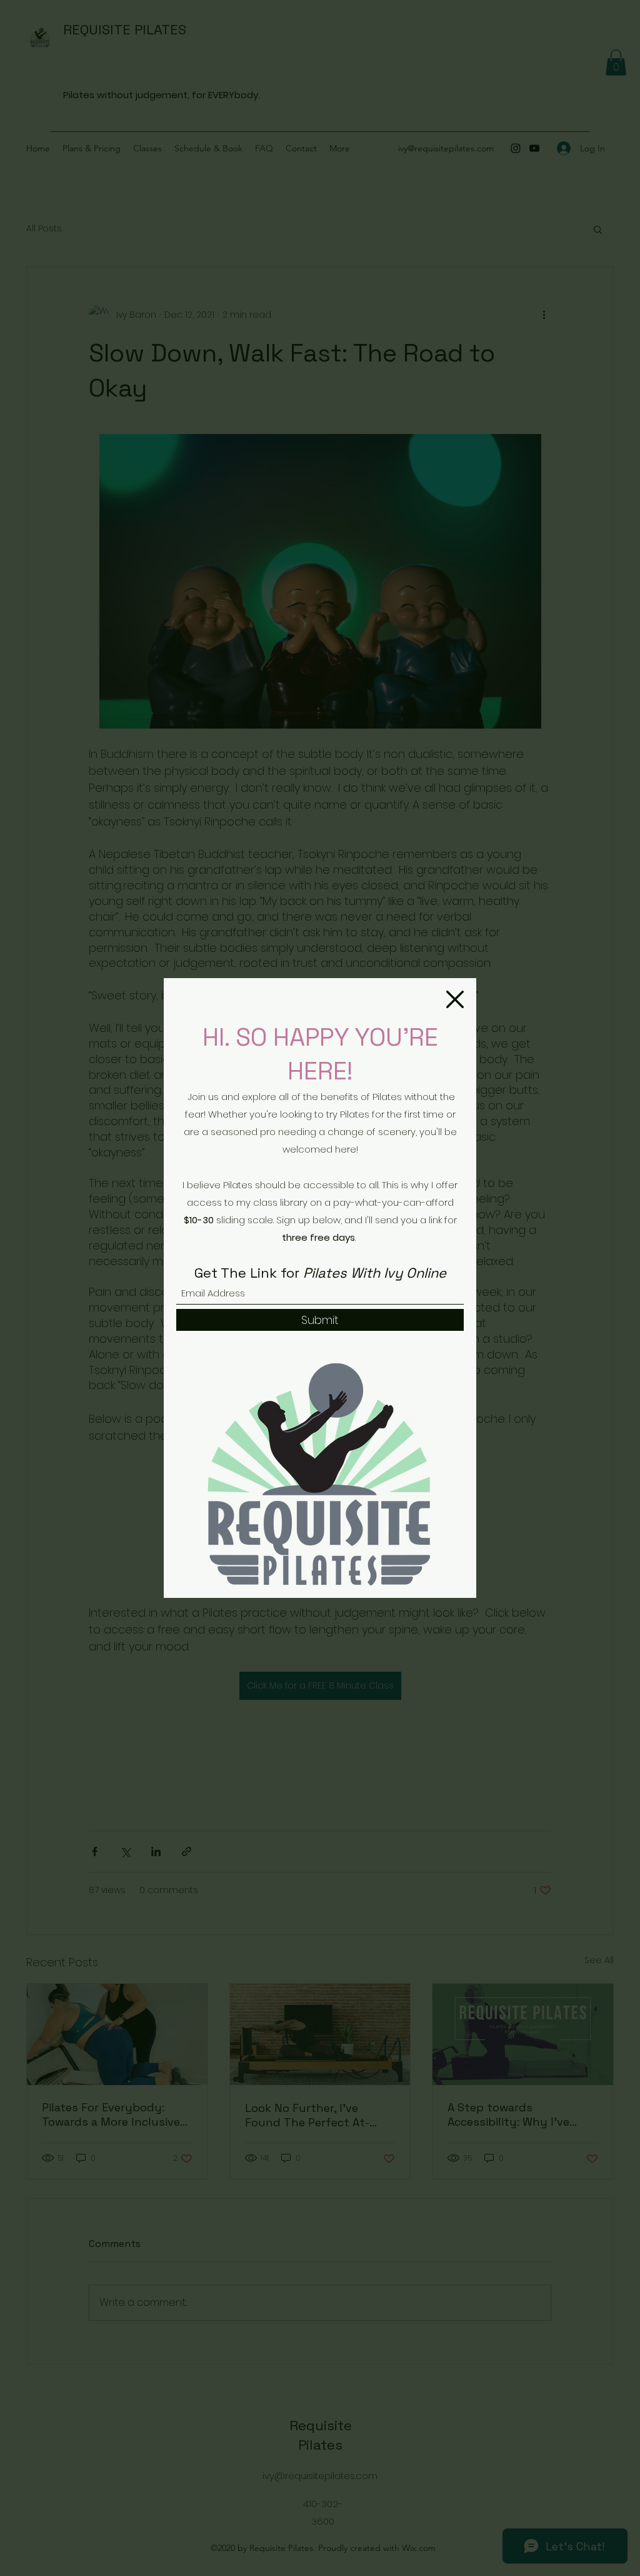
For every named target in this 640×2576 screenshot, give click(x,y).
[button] (455, 999)
